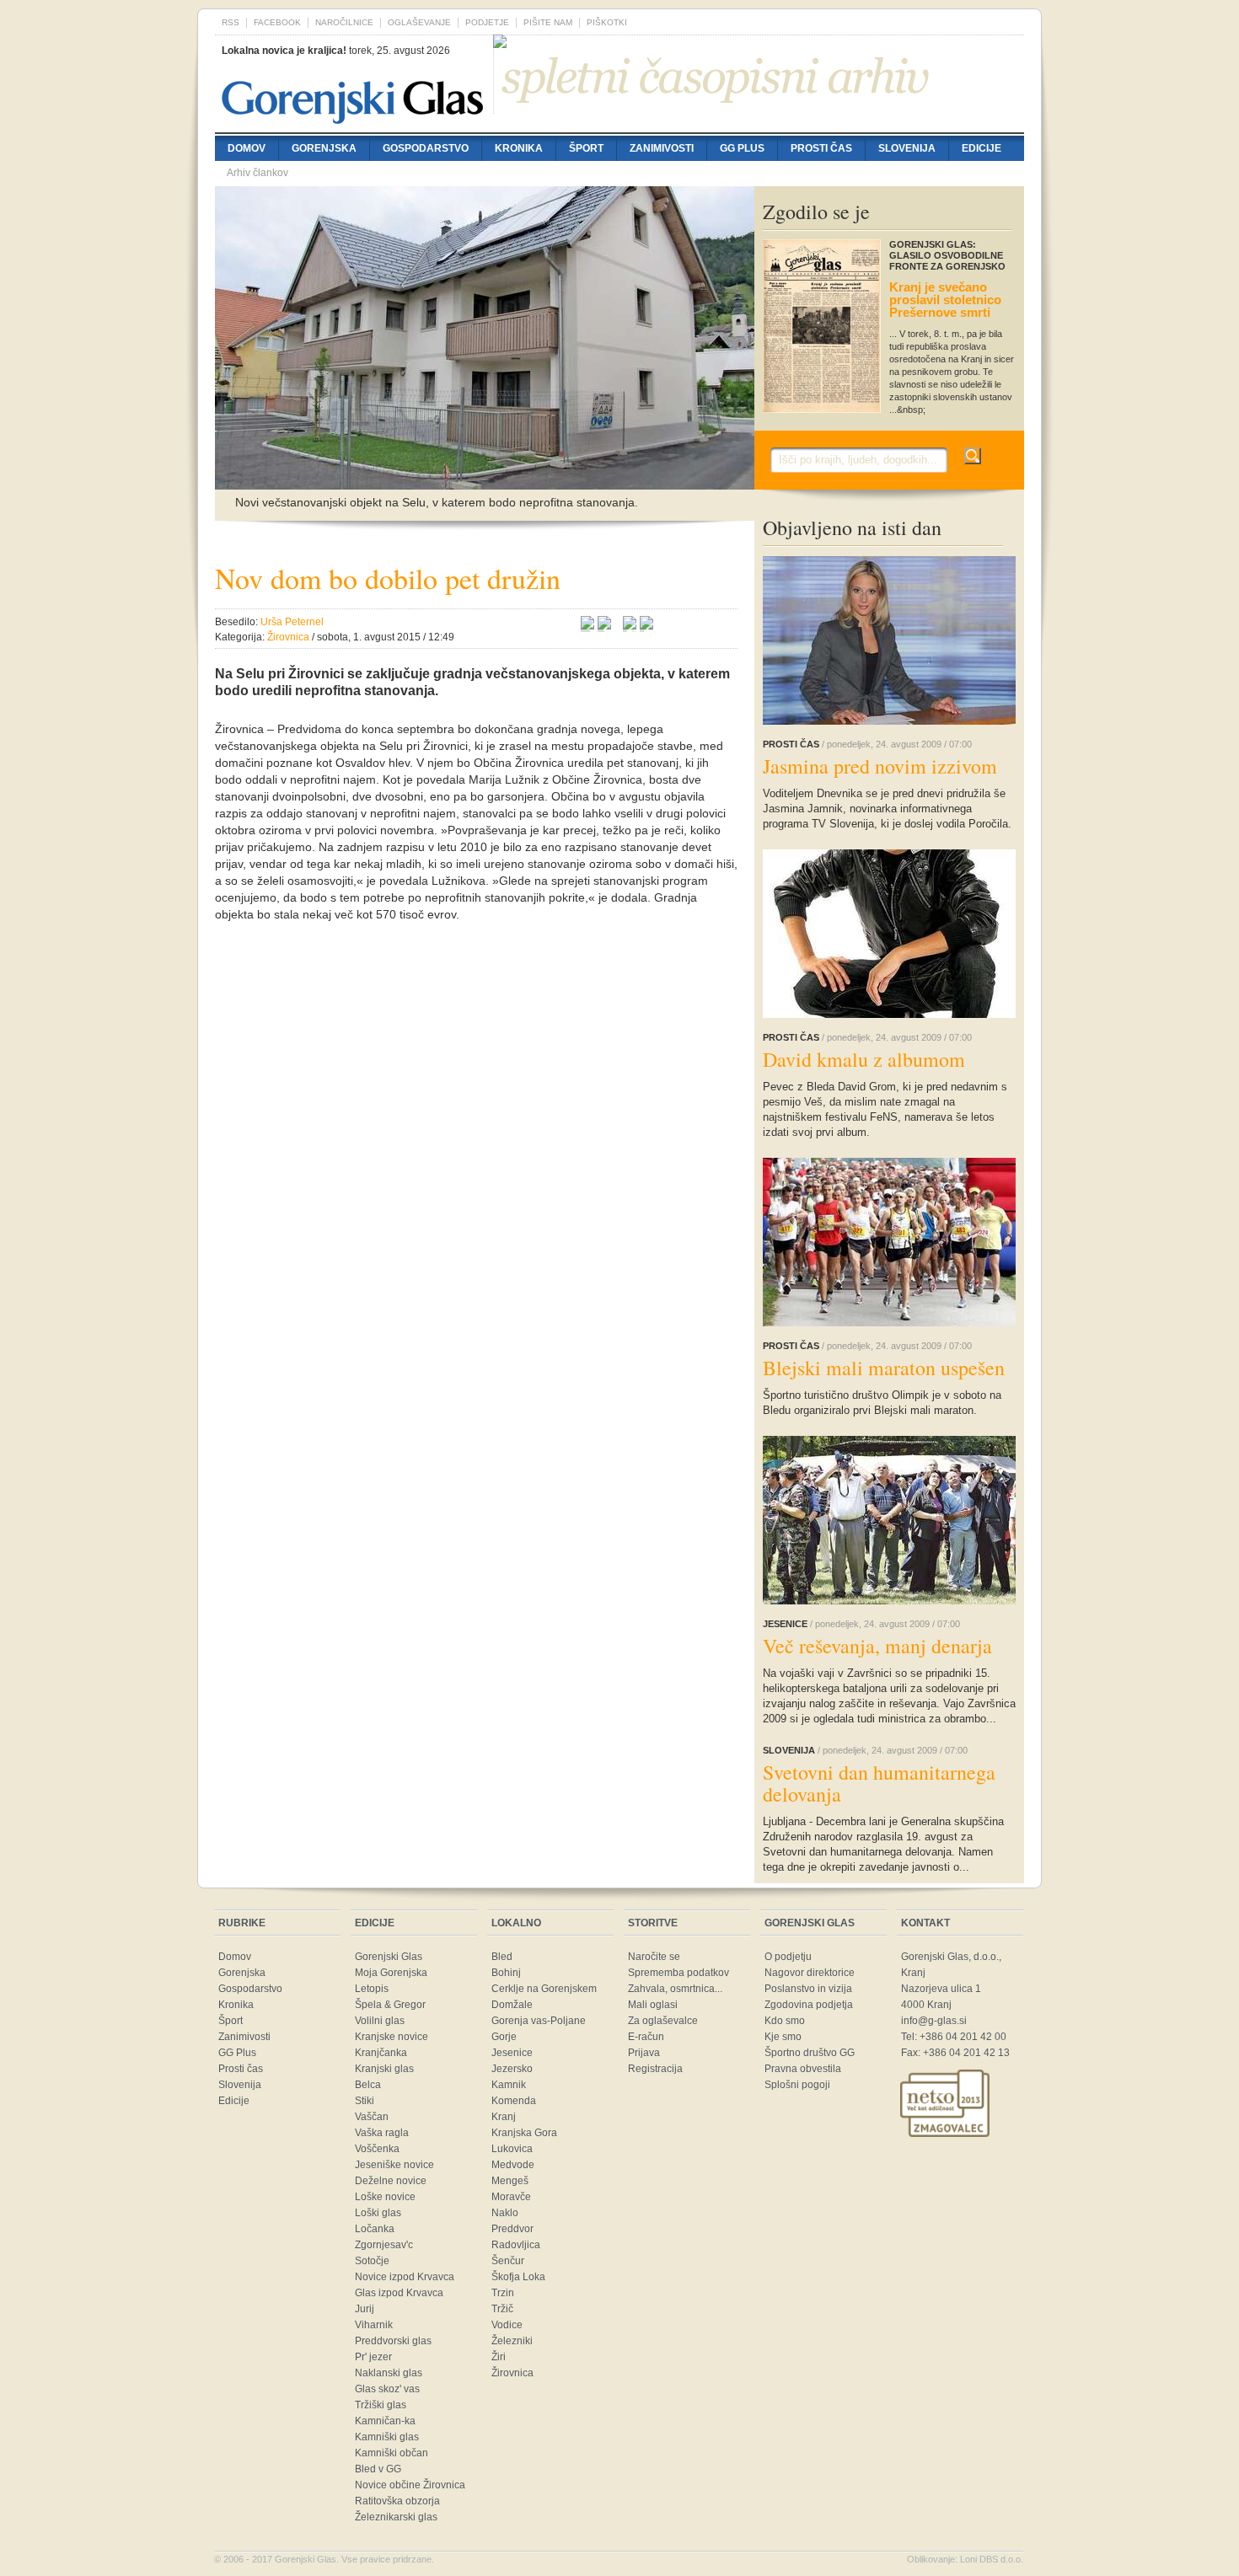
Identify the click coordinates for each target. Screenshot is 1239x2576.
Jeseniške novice (394, 2165)
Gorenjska (324, 148)
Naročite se (654, 1957)
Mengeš (510, 2181)
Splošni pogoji (797, 2085)
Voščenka (377, 2149)
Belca (368, 2085)
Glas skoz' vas (387, 2389)
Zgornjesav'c (384, 2245)
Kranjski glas (384, 2069)
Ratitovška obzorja (397, 2501)
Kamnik (509, 2085)
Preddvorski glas (393, 2341)
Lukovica (512, 2149)
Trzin (503, 2293)
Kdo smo (785, 2021)
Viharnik (374, 2325)
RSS (231, 22)
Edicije (982, 148)
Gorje (504, 2037)
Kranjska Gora (524, 2133)
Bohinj (506, 1973)
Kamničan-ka (385, 2421)
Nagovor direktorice (810, 1973)
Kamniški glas (387, 2437)
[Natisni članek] (646, 625)
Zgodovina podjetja (809, 2005)
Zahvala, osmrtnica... (675, 1989)
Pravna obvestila (803, 2069)
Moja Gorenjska (391, 1973)
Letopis (372, 1989)
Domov (247, 148)
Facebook (277, 22)
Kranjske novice (392, 2037)
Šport (586, 148)
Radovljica (516, 2245)
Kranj (504, 2117)
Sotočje (372, 2261)
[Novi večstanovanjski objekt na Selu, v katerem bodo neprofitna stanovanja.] (485, 481)
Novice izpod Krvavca (405, 2277)
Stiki (365, 2101)
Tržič (502, 2309)
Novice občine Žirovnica (410, 2485)
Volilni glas (380, 2021)
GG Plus (742, 148)
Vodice (507, 2325)
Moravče (511, 2197)
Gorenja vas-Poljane (539, 2021)
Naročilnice (344, 22)
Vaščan (372, 2117)
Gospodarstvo (426, 148)
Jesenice (512, 2053)
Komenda (514, 2101)
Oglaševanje (419, 22)
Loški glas (378, 2213)
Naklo (505, 2213)
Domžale (512, 2005)
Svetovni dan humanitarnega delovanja (879, 1783)
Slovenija (907, 148)
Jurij (365, 2309)
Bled (502, 1957)
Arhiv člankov (257, 173)
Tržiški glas (381, 2405)
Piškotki (607, 22)
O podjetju (788, 1957)
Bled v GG (378, 2469)
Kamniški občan (392, 2453)
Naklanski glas (389, 2373)
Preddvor (512, 2229)
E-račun (646, 2037)
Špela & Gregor (390, 2005)
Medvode (513, 2165)
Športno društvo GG (810, 2053)
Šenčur (508, 2261)
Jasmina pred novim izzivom (880, 766)
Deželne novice (391, 2181)
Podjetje (487, 22)
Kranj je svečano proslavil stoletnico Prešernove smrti (945, 300)
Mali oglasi (653, 2005)
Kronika (519, 148)
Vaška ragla (382, 2133)
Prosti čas (821, 148)
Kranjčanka (381, 2053)
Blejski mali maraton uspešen (884, 1368)
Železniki (512, 2341)
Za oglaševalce (663, 2021)
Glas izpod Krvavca (399, 2293)
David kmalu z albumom (864, 1059)
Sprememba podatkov (678, 1973)
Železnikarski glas (396, 2517)
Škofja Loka (518, 2277)
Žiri (499, 2357)
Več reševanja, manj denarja (877, 1646)
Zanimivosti (662, 148)
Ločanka (375, 2229)
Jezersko (512, 2069)
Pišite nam (548, 22)
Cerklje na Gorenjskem (544, 1989)
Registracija (655, 2069)
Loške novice (385, 2197)
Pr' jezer (373, 2357)
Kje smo (783, 2037)
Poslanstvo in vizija (808, 1989)
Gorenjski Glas (389, 1957)
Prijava (644, 2053)
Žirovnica (512, 2373)
